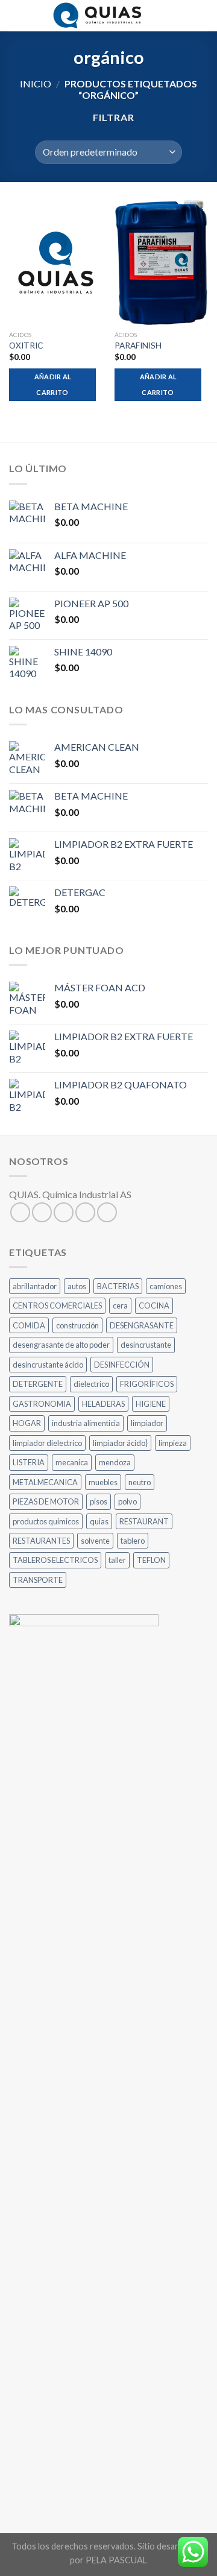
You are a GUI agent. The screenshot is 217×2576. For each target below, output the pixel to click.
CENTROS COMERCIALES (57, 1305)
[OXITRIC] (56, 263)
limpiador (147, 1423)
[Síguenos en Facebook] (20, 1212)
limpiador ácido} (120, 1443)
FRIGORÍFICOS (147, 1384)
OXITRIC (26, 346)
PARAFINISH (138, 346)
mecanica (72, 1462)
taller (117, 1560)
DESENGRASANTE (142, 1325)
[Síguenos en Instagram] (42, 1212)
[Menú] (16, 15)
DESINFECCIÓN (122, 1365)
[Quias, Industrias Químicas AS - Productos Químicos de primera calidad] (99, 16)
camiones (166, 1286)
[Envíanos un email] (85, 1212)
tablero (133, 1541)
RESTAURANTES (41, 1541)
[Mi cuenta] (181, 16)
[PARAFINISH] (161, 263)
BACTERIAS (118, 1286)
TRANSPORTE (38, 1580)
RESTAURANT (144, 1521)
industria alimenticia (86, 1423)
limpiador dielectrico (47, 1443)
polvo (127, 1501)
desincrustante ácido (48, 1365)
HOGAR (27, 1423)
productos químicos (46, 1521)
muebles (103, 1482)
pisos (99, 1501)
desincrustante (146, 1345)
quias (99, 1521)
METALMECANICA (45, 1482)
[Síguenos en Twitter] (64, 1212)
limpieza (173, 1443)
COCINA (154, 1305)
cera (120, 1305)
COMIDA (29, 1325)
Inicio (36, 84)
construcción (77, 1325)
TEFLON (151, 1560)
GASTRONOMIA (42, 1404)
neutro (140, 1482)
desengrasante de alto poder (61, 1345)
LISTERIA (29, 1462)
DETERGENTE (38, 1384)
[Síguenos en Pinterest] (107, 1212)
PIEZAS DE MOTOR (46, 1501)
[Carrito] (202, 16)
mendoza (115, 1462)
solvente (95, 1541)
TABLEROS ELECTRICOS (55, 1560)
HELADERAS (103, 1404)
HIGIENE (151, 1404)
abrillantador (35, 1286)
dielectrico (91, 1384)
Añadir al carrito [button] (53, 384)
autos (77, 1286)
